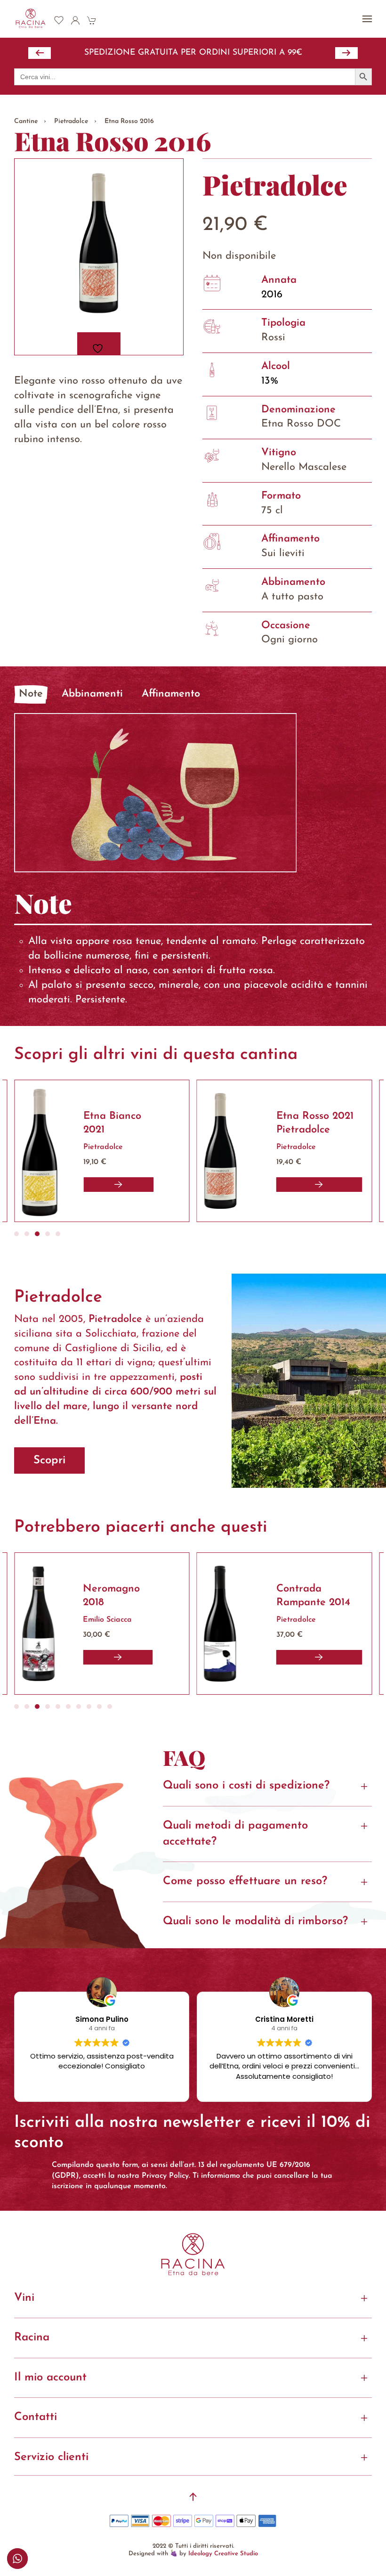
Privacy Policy (165, 2176)
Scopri (49, 1460)
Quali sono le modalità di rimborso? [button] (255, 1921)
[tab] (16, 1234)
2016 (272, 295)
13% (270, 381)
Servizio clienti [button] (51, 2457)
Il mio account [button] (50, 2378)
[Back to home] (31, 19)
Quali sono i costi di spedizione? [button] (246, 1786)
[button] (367, 19)
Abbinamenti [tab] (92, 694)
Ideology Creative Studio (223, 2554)
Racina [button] (32, 2338)
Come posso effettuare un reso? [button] (245, 1881)
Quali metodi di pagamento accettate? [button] (235, 1834)
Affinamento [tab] (171, 694)
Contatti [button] (36, 2417)
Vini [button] (24, 2298)
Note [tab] (31, 694)
